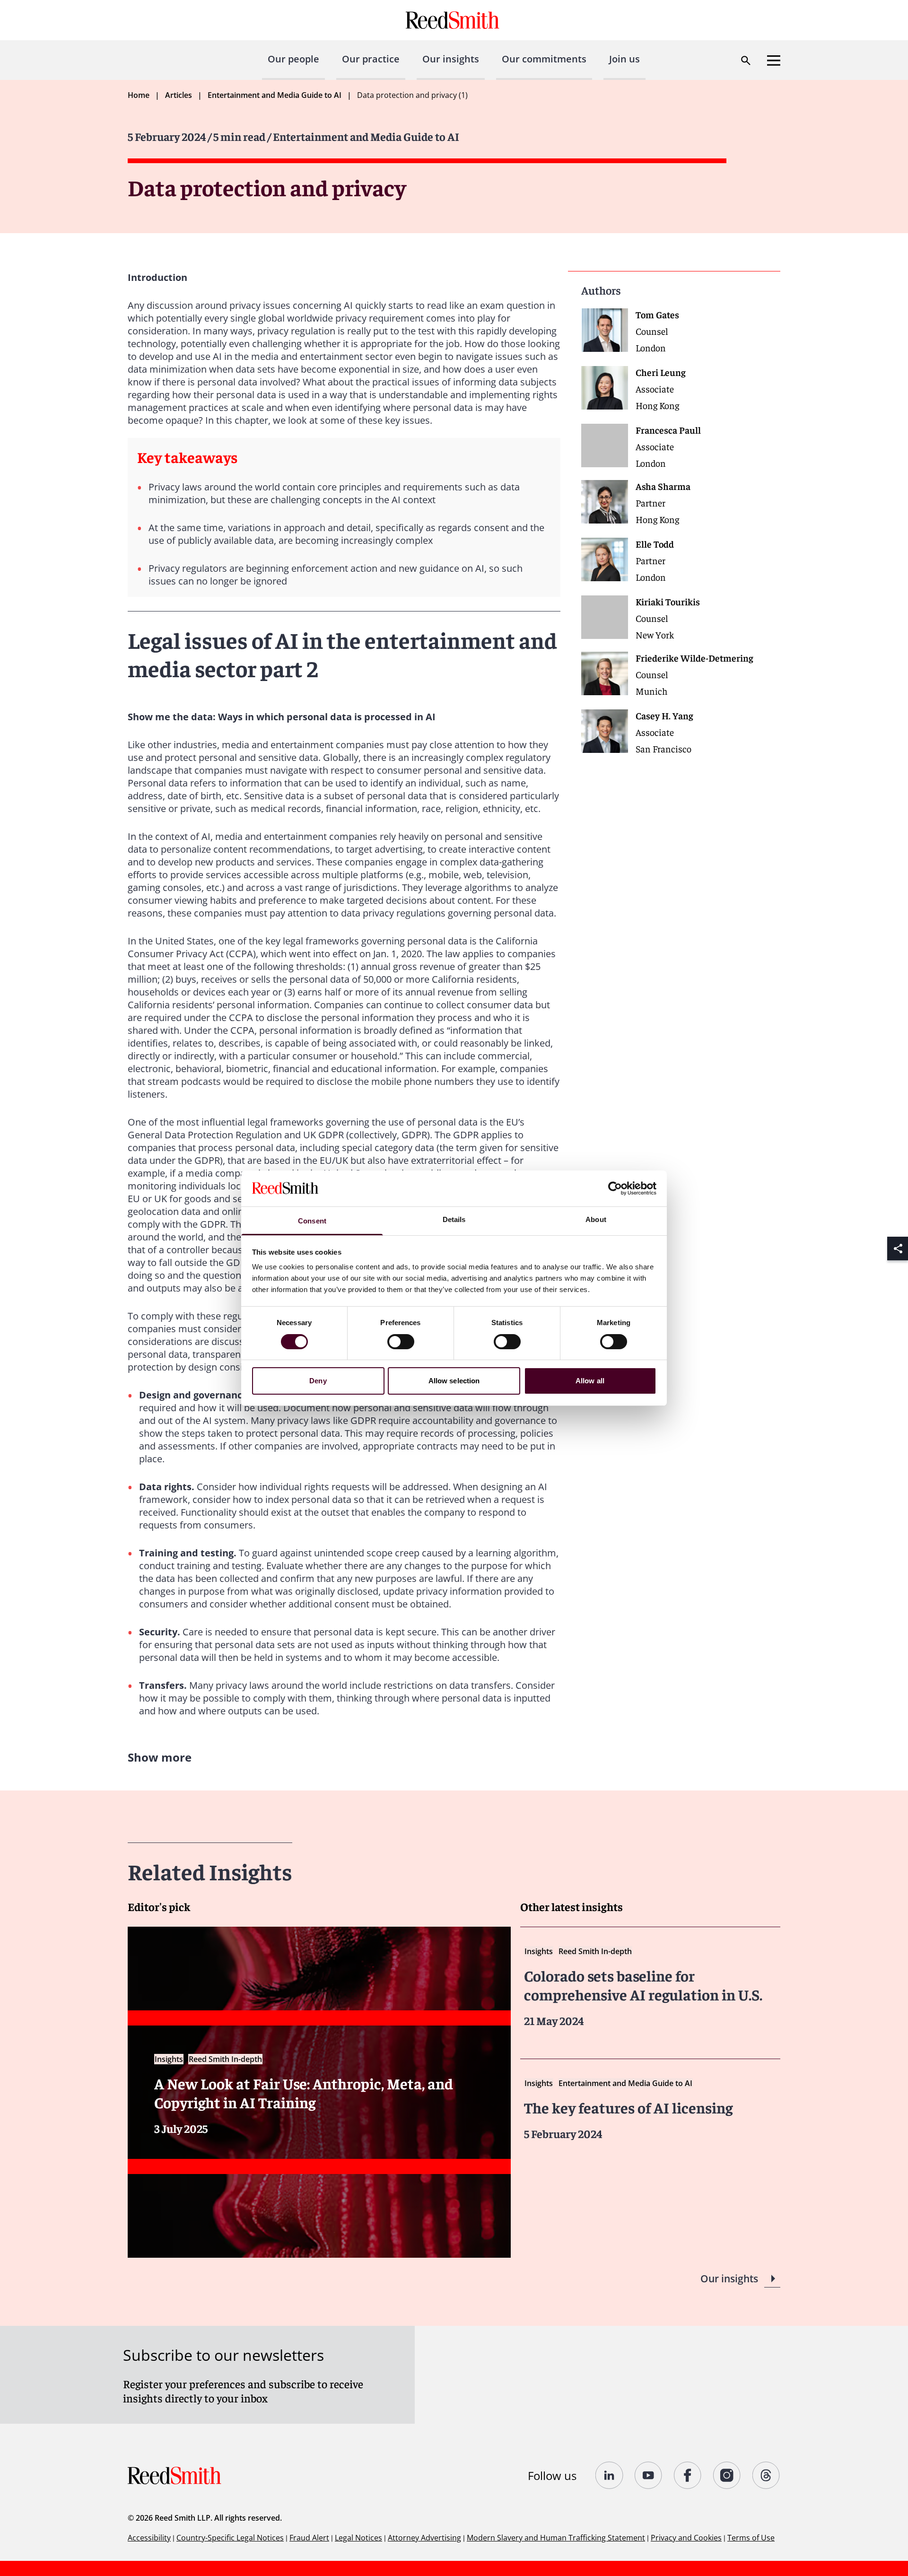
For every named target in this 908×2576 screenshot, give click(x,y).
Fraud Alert (309, 2538)
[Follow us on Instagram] (727, 2475)
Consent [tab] (312, 1221)
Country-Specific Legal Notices (230, 2538)
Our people (293, 59)
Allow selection (454, 1381)
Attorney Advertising (424, 2538)
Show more (160, 1757)
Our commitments (544, 59)
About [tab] (596, 1219)
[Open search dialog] (746, 61)
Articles (179, 95)
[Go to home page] (454, 20)
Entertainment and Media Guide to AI (275, 95)
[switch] (401, 1342)
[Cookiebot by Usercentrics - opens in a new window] (615, 1188)
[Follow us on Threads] (766, 2475)
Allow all (590, 1381)
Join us (624, 59)
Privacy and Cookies (686, 2538)
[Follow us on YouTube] (649, 2475)
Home (139, 95)
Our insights (451, 59)
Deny (318, 1381)
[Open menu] (774, 61)
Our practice (371, 59)
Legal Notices (358, 2538)
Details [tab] (454, 1219)
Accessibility (149, 2538)
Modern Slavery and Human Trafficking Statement (556, 2538)
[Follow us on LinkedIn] (609, 2475)
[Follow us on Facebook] (688, 2475)
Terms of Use (751, 2538)
